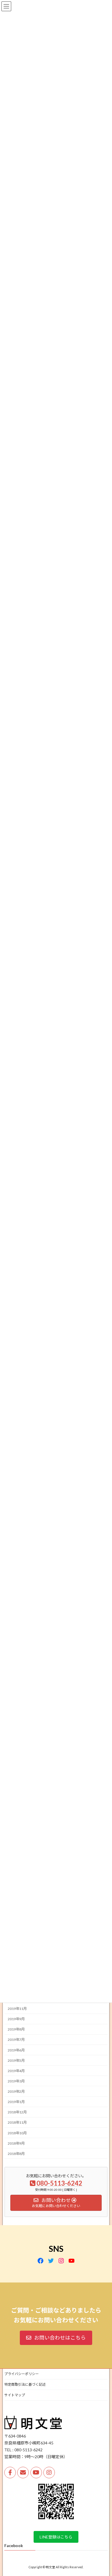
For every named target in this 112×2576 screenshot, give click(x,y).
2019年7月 (16, 2040)
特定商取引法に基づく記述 (25, 2384)
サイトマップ (15, 2395)
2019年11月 (17, 2009)
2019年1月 (16, 2102)
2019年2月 (16, 2091)
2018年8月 (16, 2153)
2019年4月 (16, 2071)
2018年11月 (17, 2122)
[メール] (23, 2473)
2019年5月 (16, 2060)
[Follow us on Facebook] (10, 2473)
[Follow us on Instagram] (49, 2473)
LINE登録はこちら (56, 2537)
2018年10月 (17, 2133)
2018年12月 (17, 2112)
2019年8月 (16, 2029)
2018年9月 (16, 2143)
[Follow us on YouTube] (36, 2473)
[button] (56, 2338)
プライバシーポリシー (22, 2374)
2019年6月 (16, 2050)
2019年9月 (16, 2019)
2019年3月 (16, 2081)
